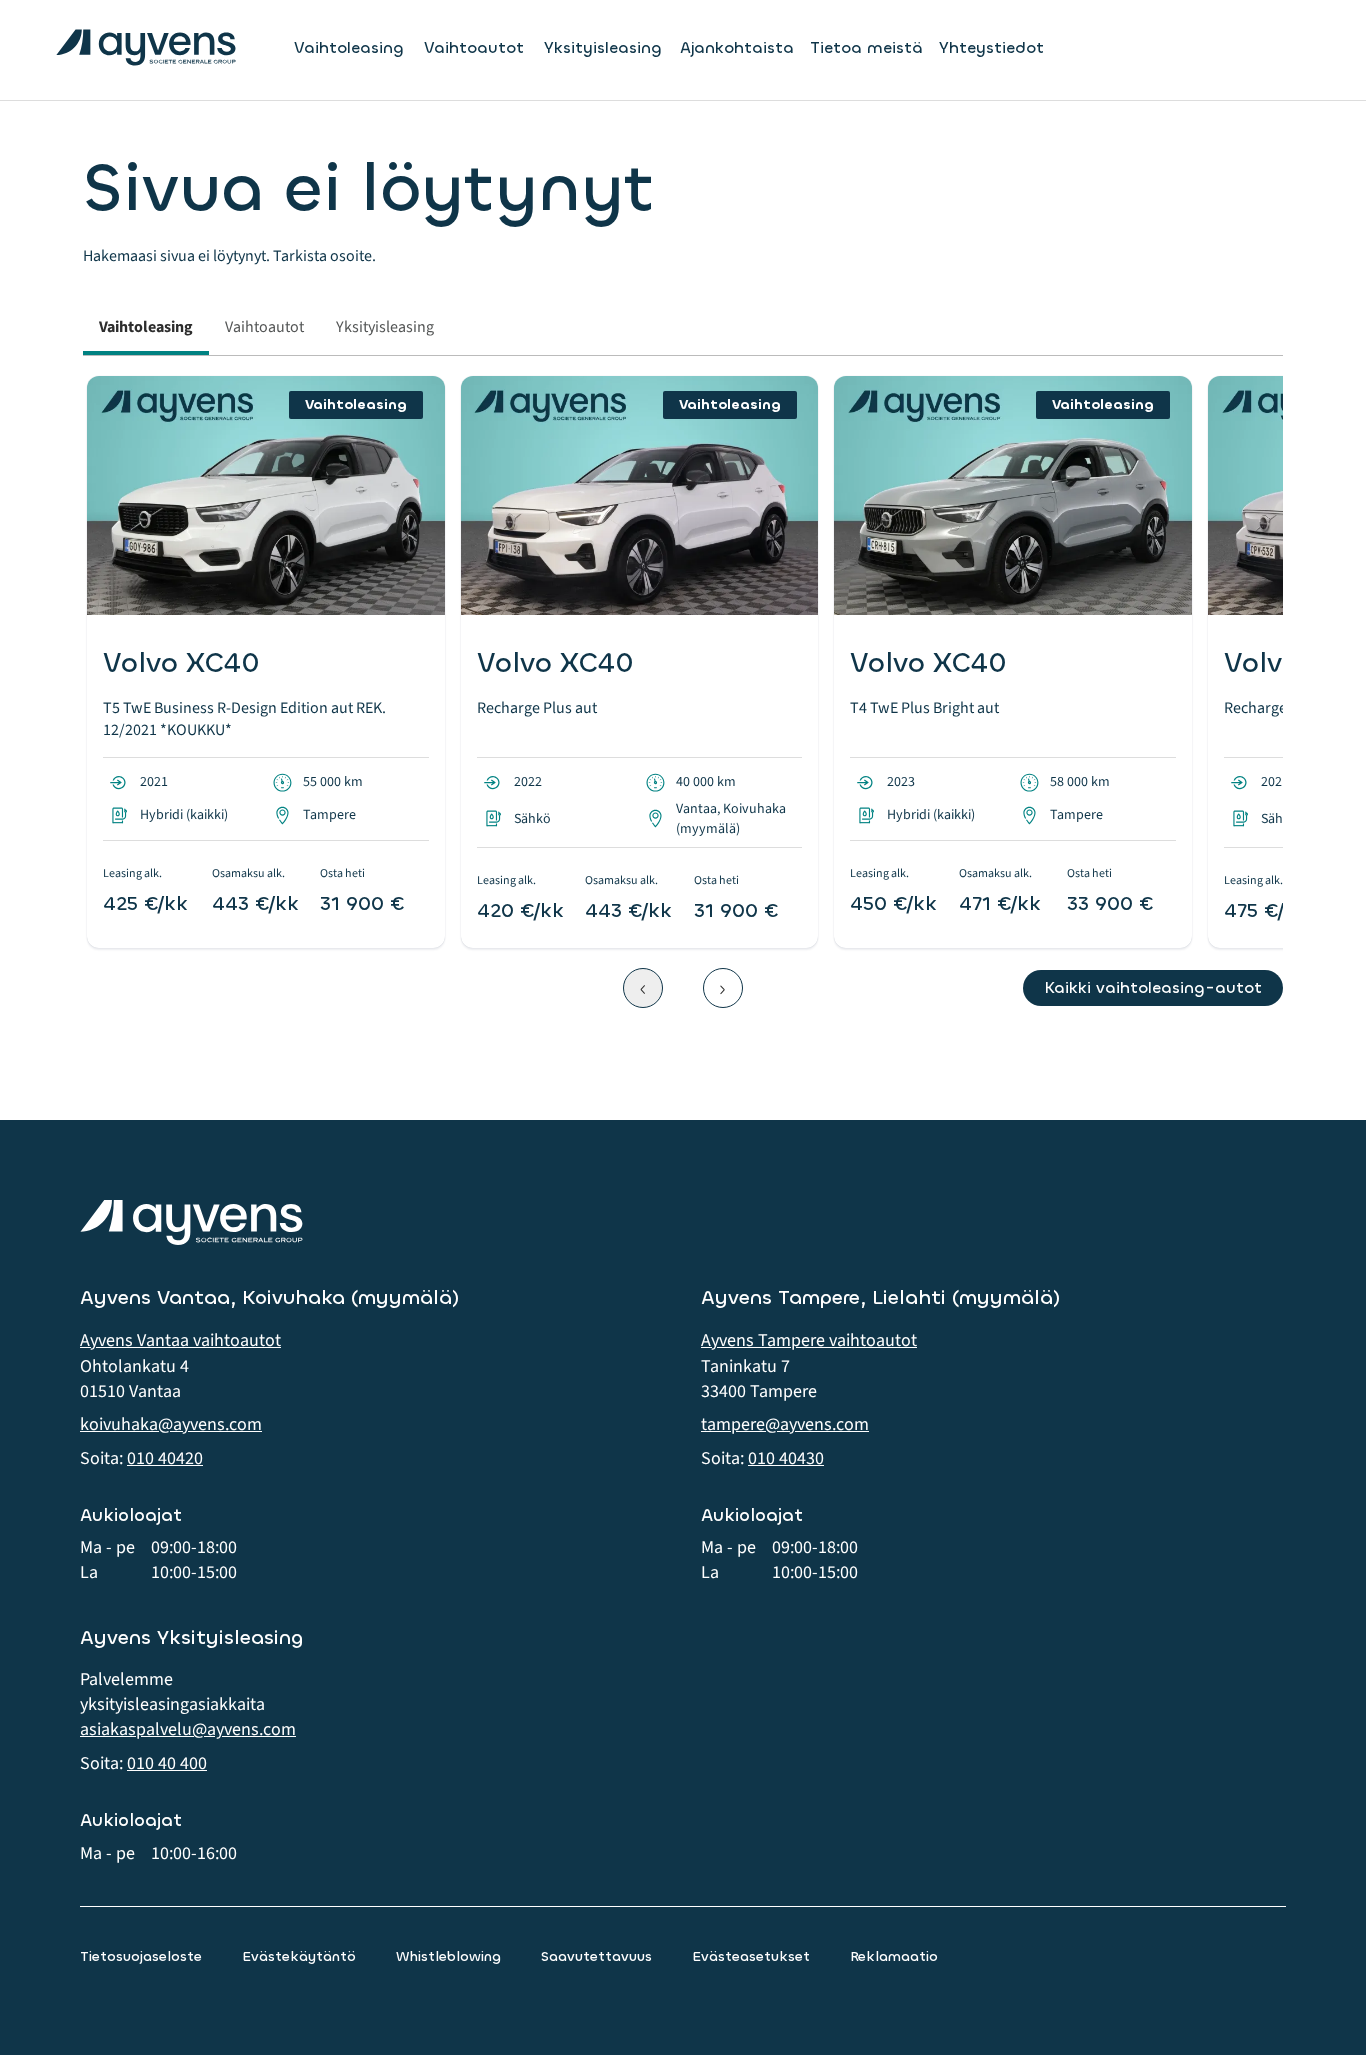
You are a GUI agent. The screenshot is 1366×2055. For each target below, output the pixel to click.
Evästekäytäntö (299, 1956)
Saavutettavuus (596, 1956)
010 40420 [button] (165, 1458)
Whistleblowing (448, 1956)
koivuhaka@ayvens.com (171, 1424)
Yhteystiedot (991, 47)
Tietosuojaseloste (141, 1956)
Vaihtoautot (474, 48)
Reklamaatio (894, 1956)
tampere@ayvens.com (785, 1424)
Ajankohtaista (737, 47)
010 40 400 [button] (167, 1763)
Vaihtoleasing (349, 48)
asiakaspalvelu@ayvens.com (188, 1729)
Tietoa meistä (866, 47)
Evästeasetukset (751, 1956)
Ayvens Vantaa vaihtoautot (180, 1340)
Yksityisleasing (603, 48)
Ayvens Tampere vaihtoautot (809, 1340)
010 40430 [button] (786, 1458)
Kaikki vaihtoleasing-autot (1153, 987)
